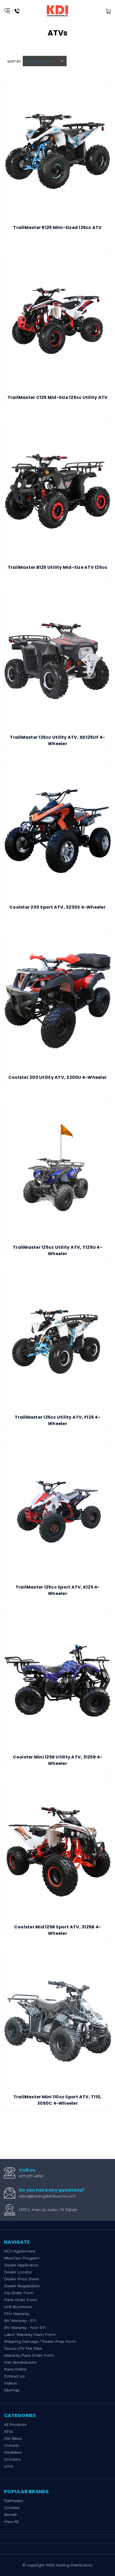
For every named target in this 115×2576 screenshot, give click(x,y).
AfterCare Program (22, 2258)
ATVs (8, 2431)
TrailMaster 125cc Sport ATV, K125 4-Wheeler (58, 1590)
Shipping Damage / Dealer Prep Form (40, 2341)
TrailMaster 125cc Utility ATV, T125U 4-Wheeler (57, 1250)
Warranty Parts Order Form (29, 2355)
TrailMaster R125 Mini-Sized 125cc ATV (57, 227)
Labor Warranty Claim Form (30, 2334)
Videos (10, 2383)
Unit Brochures (18, 2307)
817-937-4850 (31, 2176)
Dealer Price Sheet (22, 2279)
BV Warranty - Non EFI (25, 2328)
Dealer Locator (18, 2272)
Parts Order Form (20, 2300)
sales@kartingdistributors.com (47, 2196)
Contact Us (14, 2376)
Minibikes (13, 2452)
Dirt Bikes (13, 2438)
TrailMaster (14, 2501)
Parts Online (15, 2369)
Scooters (12, 2459)
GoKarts (11, 2445)
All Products (15, 2425)
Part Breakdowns (20, 2362)
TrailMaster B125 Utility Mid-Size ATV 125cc (58, 567)
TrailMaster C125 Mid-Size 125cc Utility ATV (58, 397)
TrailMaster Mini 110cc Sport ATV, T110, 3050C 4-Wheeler (58, 2100)
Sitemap (12, 2390)
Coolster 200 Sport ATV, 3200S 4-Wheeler (57, 907)
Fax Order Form (19, 2293)
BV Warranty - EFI (20, 2321)
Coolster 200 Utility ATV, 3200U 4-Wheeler (57, 1077)
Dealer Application (21, 2265)
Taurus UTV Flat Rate (23, 2348)
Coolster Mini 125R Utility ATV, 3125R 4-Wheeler (58, 1760)
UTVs (9, 2466)
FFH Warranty (17, 2314)
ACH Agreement (20, 2251)
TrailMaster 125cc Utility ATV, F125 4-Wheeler (57, 1420)
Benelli (10, 2515)
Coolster (12, 2508)
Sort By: (14, 61)
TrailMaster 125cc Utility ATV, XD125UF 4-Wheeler (57, 740)
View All (11, 2521)
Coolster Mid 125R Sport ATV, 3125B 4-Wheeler (57, 1930)
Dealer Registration (22, 2286)
